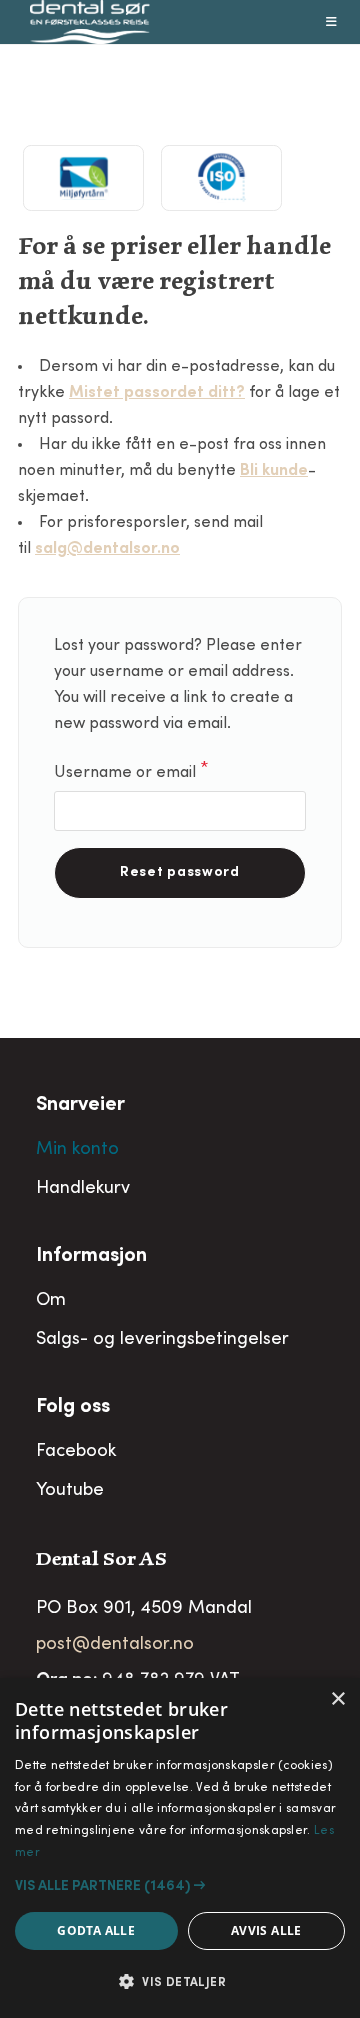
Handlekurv (83, 1189)
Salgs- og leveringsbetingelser (162, 1340)
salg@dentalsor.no (107, 549)
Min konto (77, 1150)
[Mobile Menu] (332, 22)
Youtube (70, 1491)
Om (51, 1301)
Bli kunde (274, 471)
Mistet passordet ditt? (157, 393)
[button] (180, 1886)
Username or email (161, 771)
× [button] (337, 1699)
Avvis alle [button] (266, 1930)
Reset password (180, 873)
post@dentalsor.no (115, 1645)
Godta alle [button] (96, 1930)
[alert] (180, 1848)
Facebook (76, 1452)
